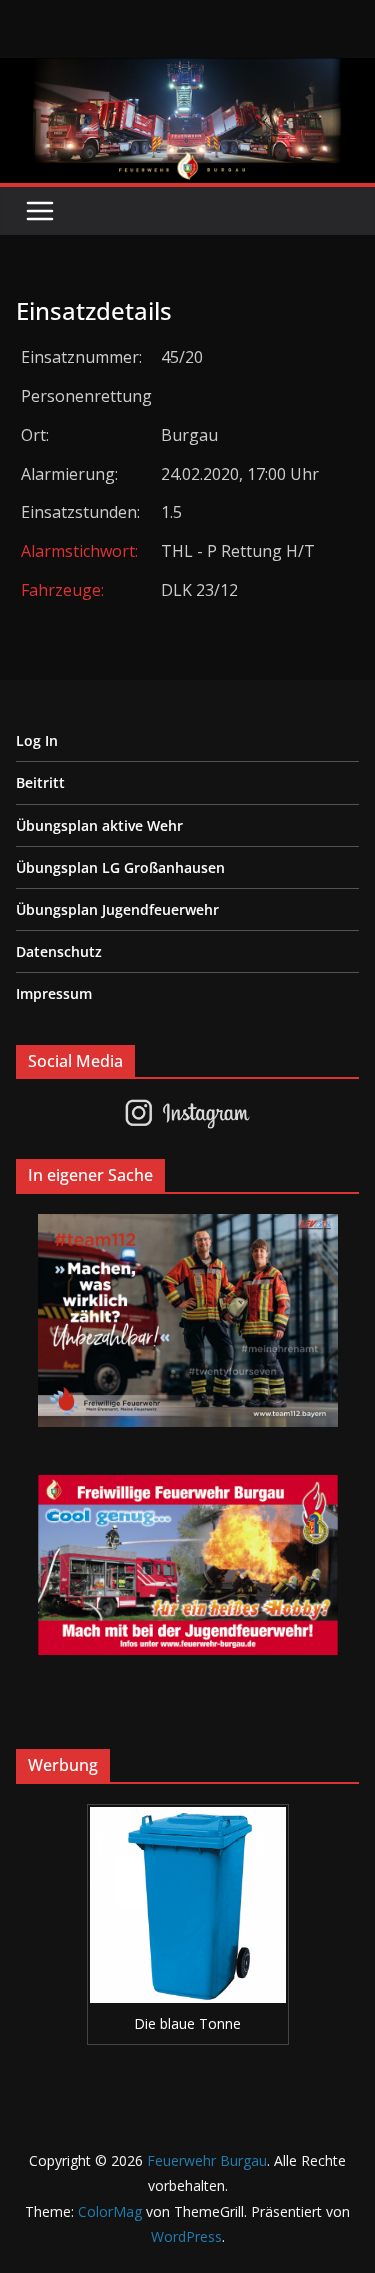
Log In (37, 740)
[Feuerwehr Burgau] (187, 72)
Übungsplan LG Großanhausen (120, 867)
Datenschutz (59, 951)
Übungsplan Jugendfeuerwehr (117, 909)
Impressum (54, 993)
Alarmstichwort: (79, 551)
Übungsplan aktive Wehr (99, 825)
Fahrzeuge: (62, 590)
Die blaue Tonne (187, 2023)
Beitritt (40, 782)
